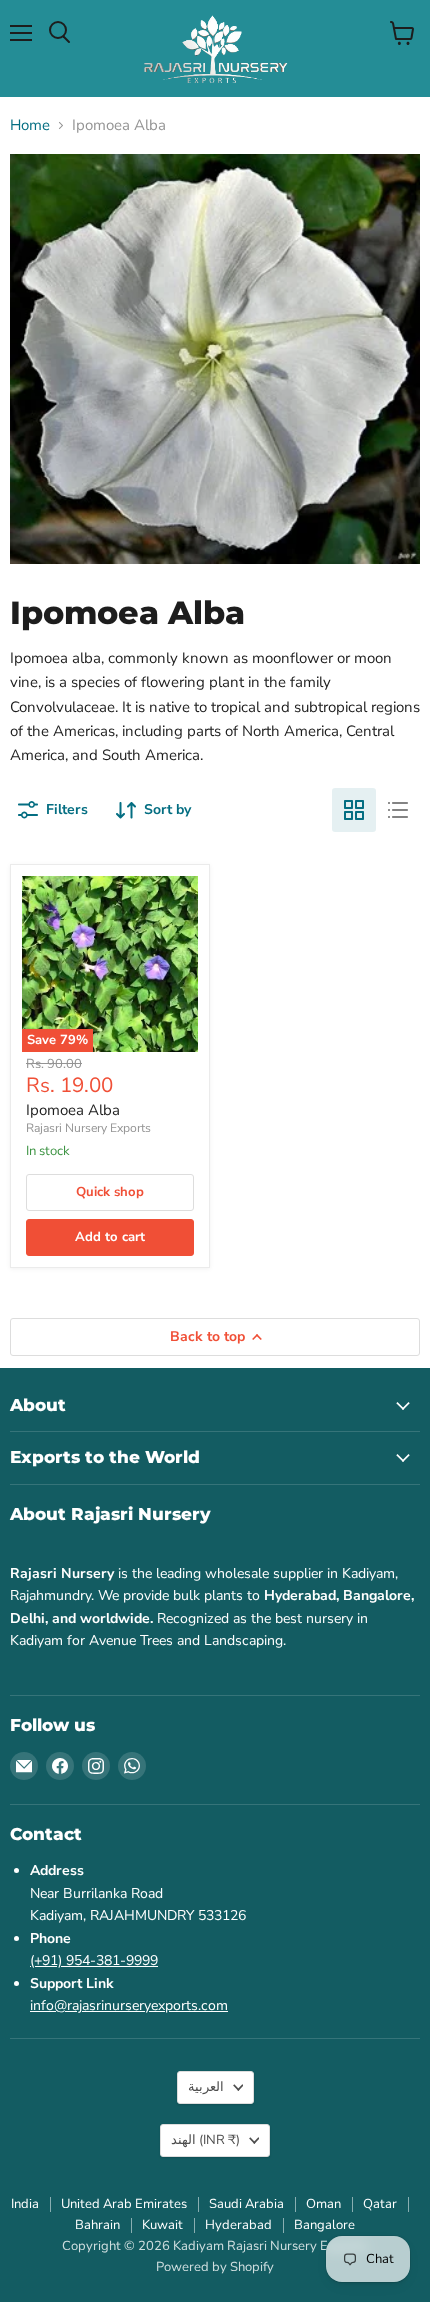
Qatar (380, 2204)
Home (30, 125)
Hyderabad (238, 2225)
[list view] (398, 810)
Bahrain (97, 2225)
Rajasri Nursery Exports (88, 1128)
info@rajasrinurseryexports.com (129, 2005)
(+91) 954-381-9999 (94, 1960)
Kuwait (162, 2225)
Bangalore (324, 2225)
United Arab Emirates (124, 2204)
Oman (323, 2204)
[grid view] (354, 810)
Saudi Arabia (246, 2204)
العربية (206, 2087)
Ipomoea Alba (73, 1110)
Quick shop (110, 1192)
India (25, 2204)
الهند (205, 2140)
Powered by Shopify (215, 2267)
